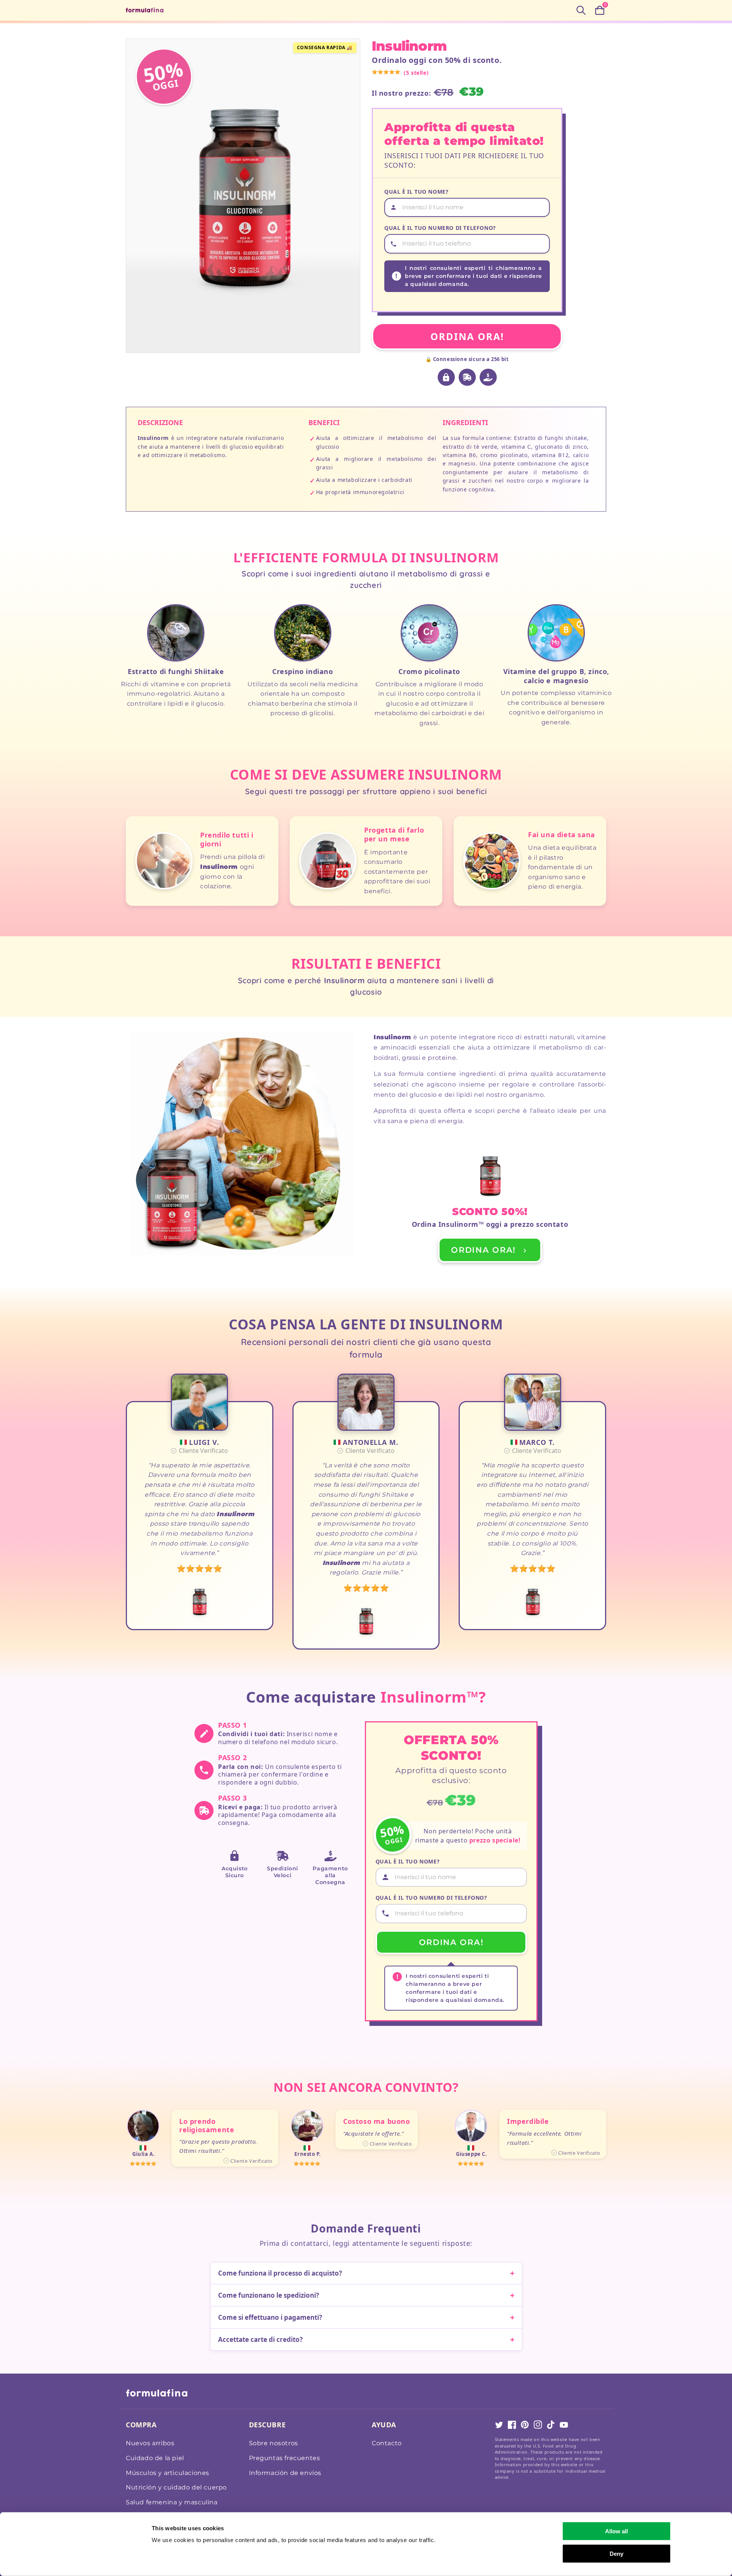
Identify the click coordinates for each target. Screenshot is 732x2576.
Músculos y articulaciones (168, 2473)
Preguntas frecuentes (285, 2458)
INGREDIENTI (465, 422)
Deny (616, 2553)
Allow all (616, 2531)
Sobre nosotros (274, 2443)
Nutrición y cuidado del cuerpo (176, 2487)
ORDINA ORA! (467, 336)
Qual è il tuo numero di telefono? (440, 228)
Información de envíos (285, 2473)
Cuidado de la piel (155, 2458)
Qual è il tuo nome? (416, 192)
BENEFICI (324, 422)
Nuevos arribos (150, 2443)
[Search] (581, 10)
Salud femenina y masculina (172, 2502)
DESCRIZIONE (160, 422)
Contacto (387, 2443)
